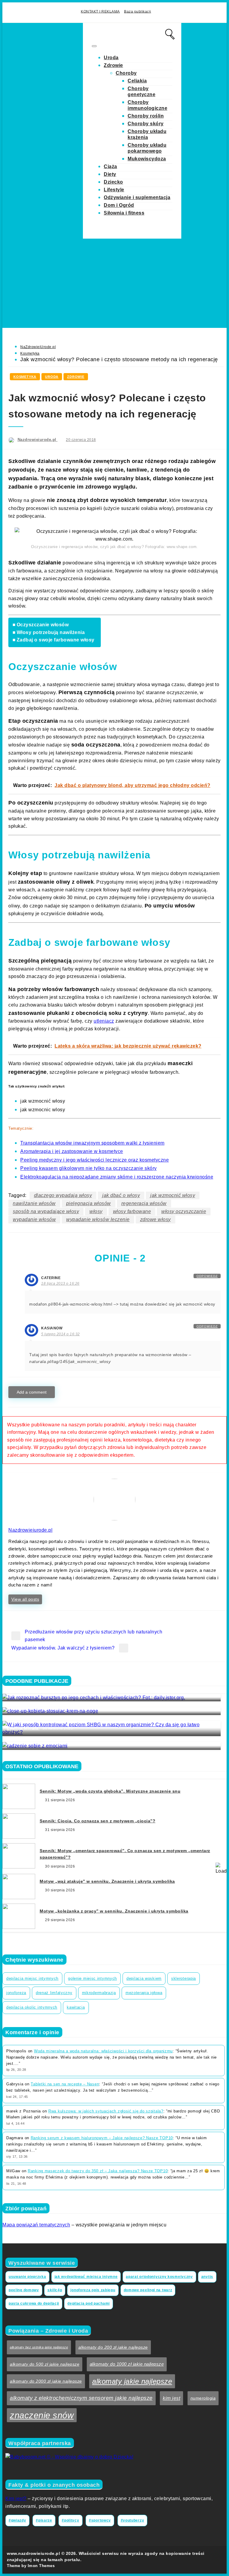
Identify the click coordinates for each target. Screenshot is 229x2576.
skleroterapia (184, 1978)
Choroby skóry (146, 124)
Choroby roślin (146, 116)
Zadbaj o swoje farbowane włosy (56, 640)
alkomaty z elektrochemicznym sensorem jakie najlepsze (81, 2398)
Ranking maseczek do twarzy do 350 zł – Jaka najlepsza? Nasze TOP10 (98, 2171)
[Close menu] (94, 46)
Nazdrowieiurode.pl (38, 440)
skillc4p (55, 2290)
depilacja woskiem (144, 1978)
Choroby (126, 73)
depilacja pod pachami (89, 2303)
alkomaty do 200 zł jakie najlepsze (113, 2347)
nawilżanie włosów (34, 1203)
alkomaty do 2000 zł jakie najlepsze (46, 2381)
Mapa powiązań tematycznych (36, 2225)
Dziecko (113, 182)
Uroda (111, 58)
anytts (207, 2277)
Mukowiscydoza (147, 159)
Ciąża (110, 166)
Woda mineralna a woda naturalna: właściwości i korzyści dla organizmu (103, 2051)
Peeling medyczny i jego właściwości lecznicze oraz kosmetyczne (95, 1160)
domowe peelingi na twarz (148, 2290)
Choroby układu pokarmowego (147, 148)
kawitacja (76, 2007)
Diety (110, 174)
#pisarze (44, 2520)
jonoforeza (16, 1993)
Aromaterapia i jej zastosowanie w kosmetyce (72, 1151)
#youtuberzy (133, 2520)
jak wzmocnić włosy (173, 1195)
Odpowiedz (207, 1276)
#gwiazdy (17, 2520)
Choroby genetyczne (141, 91)
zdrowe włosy (155, 1219)
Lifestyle (114, 190)
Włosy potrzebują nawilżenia (51, 632)
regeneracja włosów (144, 1203)
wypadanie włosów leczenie (98, 1219)
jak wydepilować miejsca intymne (86, 2277)
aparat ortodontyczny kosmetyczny (159, 2277)
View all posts (25, 1599)
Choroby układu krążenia (147, 134)
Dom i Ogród (119, 205)
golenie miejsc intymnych (92, 1978)
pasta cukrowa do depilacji (34, 2303)
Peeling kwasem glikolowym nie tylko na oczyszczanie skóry (89, 1168)
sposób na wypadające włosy (46, 1211)
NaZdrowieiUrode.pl (38, 347)
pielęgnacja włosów (89, 1203)
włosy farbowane (132, 1211)
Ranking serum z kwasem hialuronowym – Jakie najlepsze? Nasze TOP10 (102, 2138)
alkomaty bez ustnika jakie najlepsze (39, 2347)
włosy (96, 1211)
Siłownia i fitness (124, 213)
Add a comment (32, 1392)
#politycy (70, 2520)
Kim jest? (16, 2498)
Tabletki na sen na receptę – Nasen (65, 2084)
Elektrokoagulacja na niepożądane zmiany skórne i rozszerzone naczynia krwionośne (117, 1177)
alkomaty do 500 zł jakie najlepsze (45, 2364)
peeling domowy (24, 2290)
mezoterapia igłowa (144, 1993)
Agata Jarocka (21, 1742)
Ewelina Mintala (23, 1728)
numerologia (203, 2398)
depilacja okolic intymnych (32, 2007)
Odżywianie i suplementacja (137, 197)
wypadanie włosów (34, 1219)
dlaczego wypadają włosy (63, 1195)
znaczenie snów (42, 2415)
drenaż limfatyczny (54, 1993)
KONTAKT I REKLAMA (100, 11)
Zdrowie (113, 65)
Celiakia (137, 81)
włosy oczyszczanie (184, 1211)
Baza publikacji (138, 11)
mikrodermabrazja (99, 1993)
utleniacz (104, 1021)
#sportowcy (100, 2520)
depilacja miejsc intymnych (32, 1978)
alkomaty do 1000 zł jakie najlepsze (127, 2364)
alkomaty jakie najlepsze (132, 2381)
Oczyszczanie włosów (43, 625)
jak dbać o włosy (121, 1195)
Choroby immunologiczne (147, 105)
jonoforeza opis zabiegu (93, 2290)
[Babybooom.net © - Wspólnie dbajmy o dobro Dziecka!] (69, 2457)
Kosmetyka (30, 353)
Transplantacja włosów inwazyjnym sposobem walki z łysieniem (92, 1143)
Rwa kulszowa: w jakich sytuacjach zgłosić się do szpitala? (106, 2111)
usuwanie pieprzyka (27, 2277)
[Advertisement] (114, 283)
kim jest (171, 2398)
